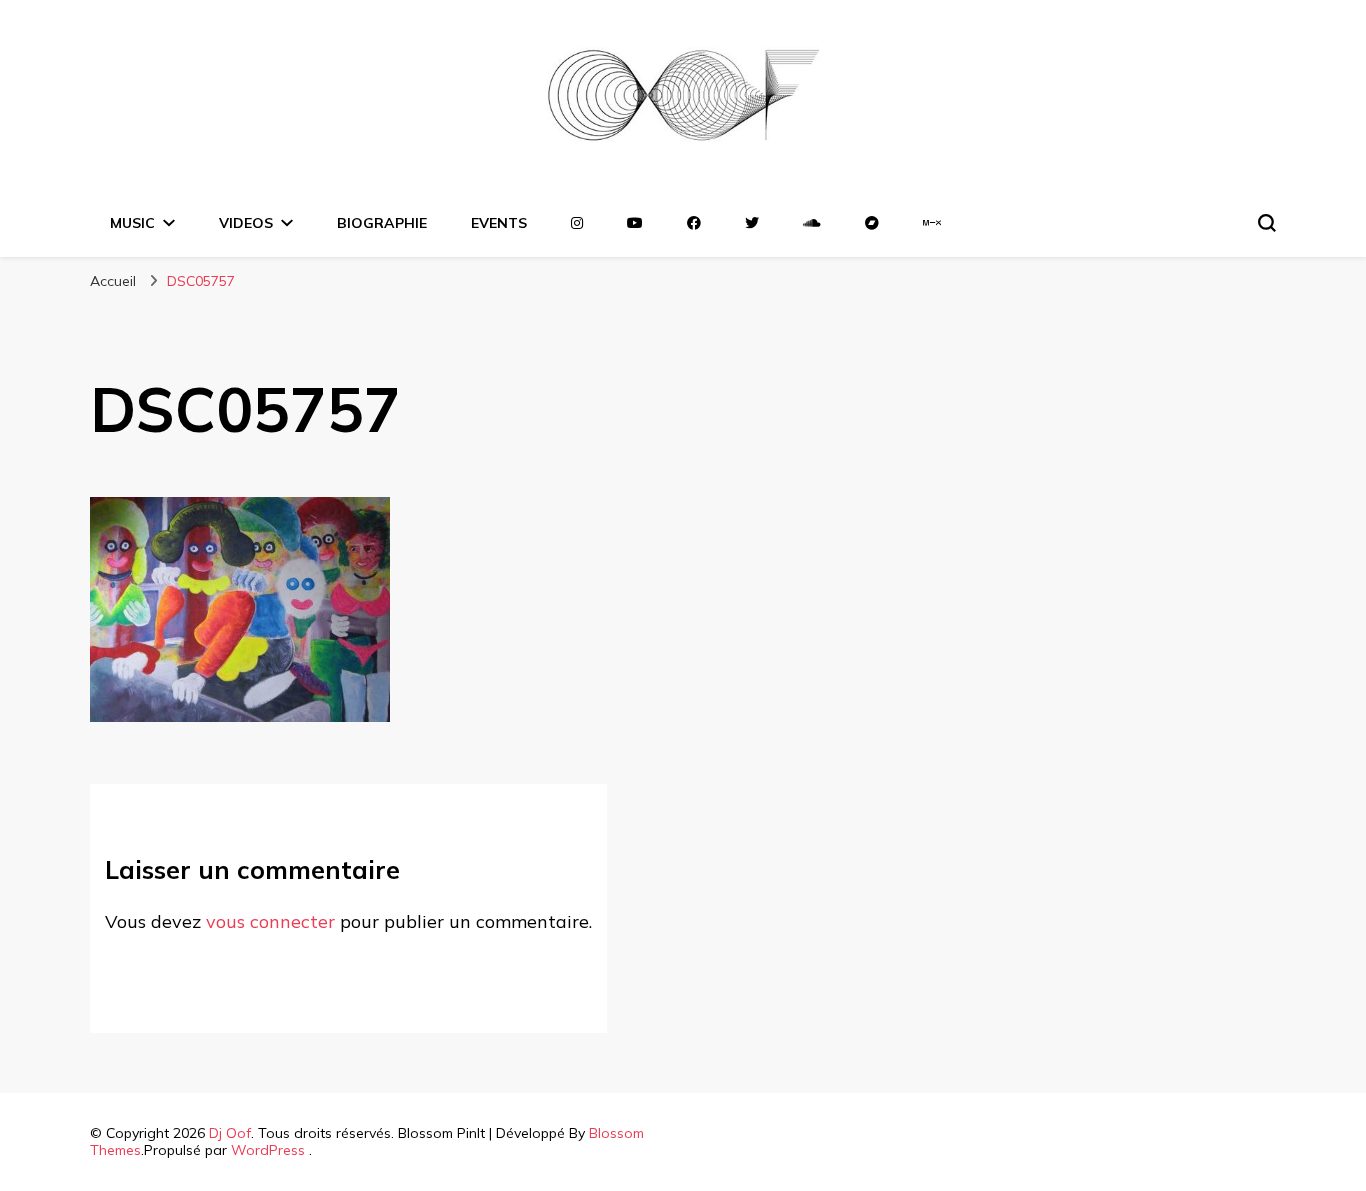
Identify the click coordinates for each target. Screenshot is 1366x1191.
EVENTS (499, 223)
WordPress (268, 1150)
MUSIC (132, 223)
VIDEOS (246, 223)
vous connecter (270, 921)
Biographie (382, 223)
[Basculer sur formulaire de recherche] (1267, 223)
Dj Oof (230, 1133)
